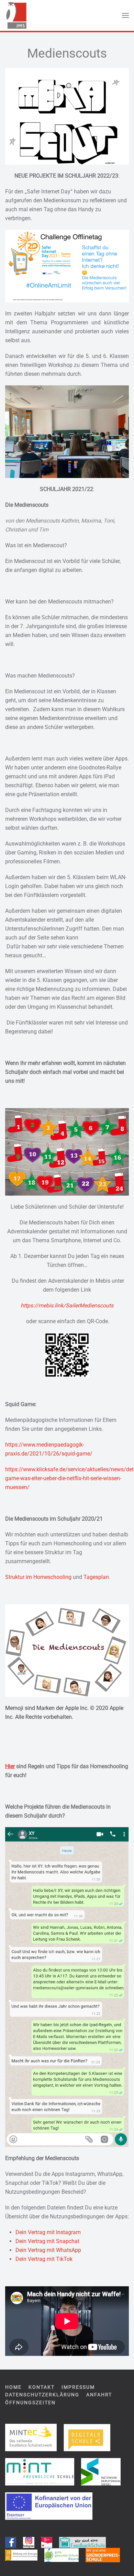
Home (13, 2387)
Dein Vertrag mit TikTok (44, 2259)
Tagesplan (96, 1577)
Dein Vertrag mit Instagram (48, 2232)
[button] (125, 15)
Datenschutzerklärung (42, 2395)
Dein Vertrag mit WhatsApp (48, 2250)
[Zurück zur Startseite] (16, 15)
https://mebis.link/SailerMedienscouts (67, 1305)
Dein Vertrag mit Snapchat (47, 2241)
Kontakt (42, 2387)
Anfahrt (99, 2395)
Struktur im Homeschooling (38, 1577)
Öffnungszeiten (30, 2403)
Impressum (78, 2387)
